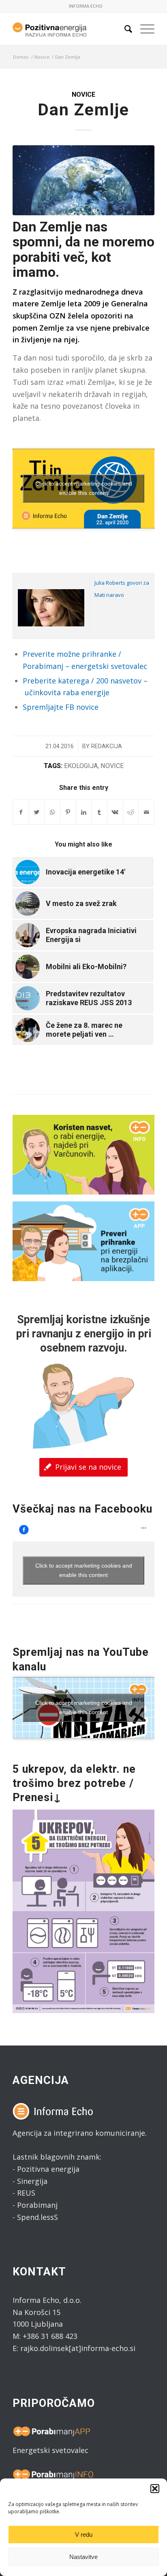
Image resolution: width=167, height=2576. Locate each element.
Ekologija (81, 766)
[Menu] (143, 29)
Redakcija (107, 746)
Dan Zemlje (83, 110)
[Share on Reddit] (131, 812)
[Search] (124, 29)
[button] (155, 2489)
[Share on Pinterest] (68, 812)
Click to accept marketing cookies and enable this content (84, 488)
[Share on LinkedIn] (84, 812)
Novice (83, 94)
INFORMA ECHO (86, 6)
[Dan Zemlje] (83, 180)
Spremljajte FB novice (61, 707)
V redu (84, 2535)
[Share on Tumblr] (99, 812)
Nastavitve (83, 2557)
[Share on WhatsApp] (52, 812)
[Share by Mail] (146, 812)
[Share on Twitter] (37, 812)
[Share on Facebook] (21, 812)
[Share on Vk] (115, 812)
